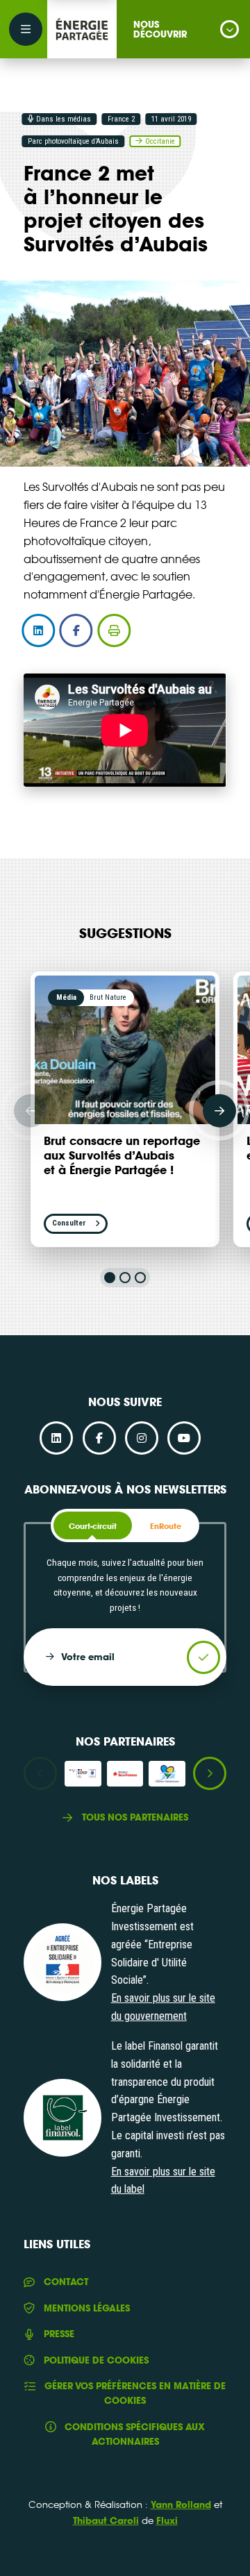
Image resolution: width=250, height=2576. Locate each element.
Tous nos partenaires (135, 1817)
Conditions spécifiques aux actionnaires (135, 2434)
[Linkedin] (56, 1438)
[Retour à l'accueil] (82, 29)
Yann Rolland (181, 2504)
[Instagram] (142, 1438)
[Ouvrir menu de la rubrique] (230, 30)
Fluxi (167, 2520)
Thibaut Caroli (106, 2520)
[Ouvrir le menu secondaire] (26, 29)
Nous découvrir (160, 29)
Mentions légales (86, 2308)
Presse (59, 2334)
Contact (66, 2282)
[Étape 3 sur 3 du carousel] (140, 1278)
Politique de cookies (96, 2360)
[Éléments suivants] (219, 1110)
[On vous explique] (62, 1962)
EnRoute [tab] (166, 1526)
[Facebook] (99, 1438)
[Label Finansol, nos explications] (62, 2118)
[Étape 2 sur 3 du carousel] (125, 1278)
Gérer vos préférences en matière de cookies (135, 2393)
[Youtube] (184, 1438)
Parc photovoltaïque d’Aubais (73, 141)
